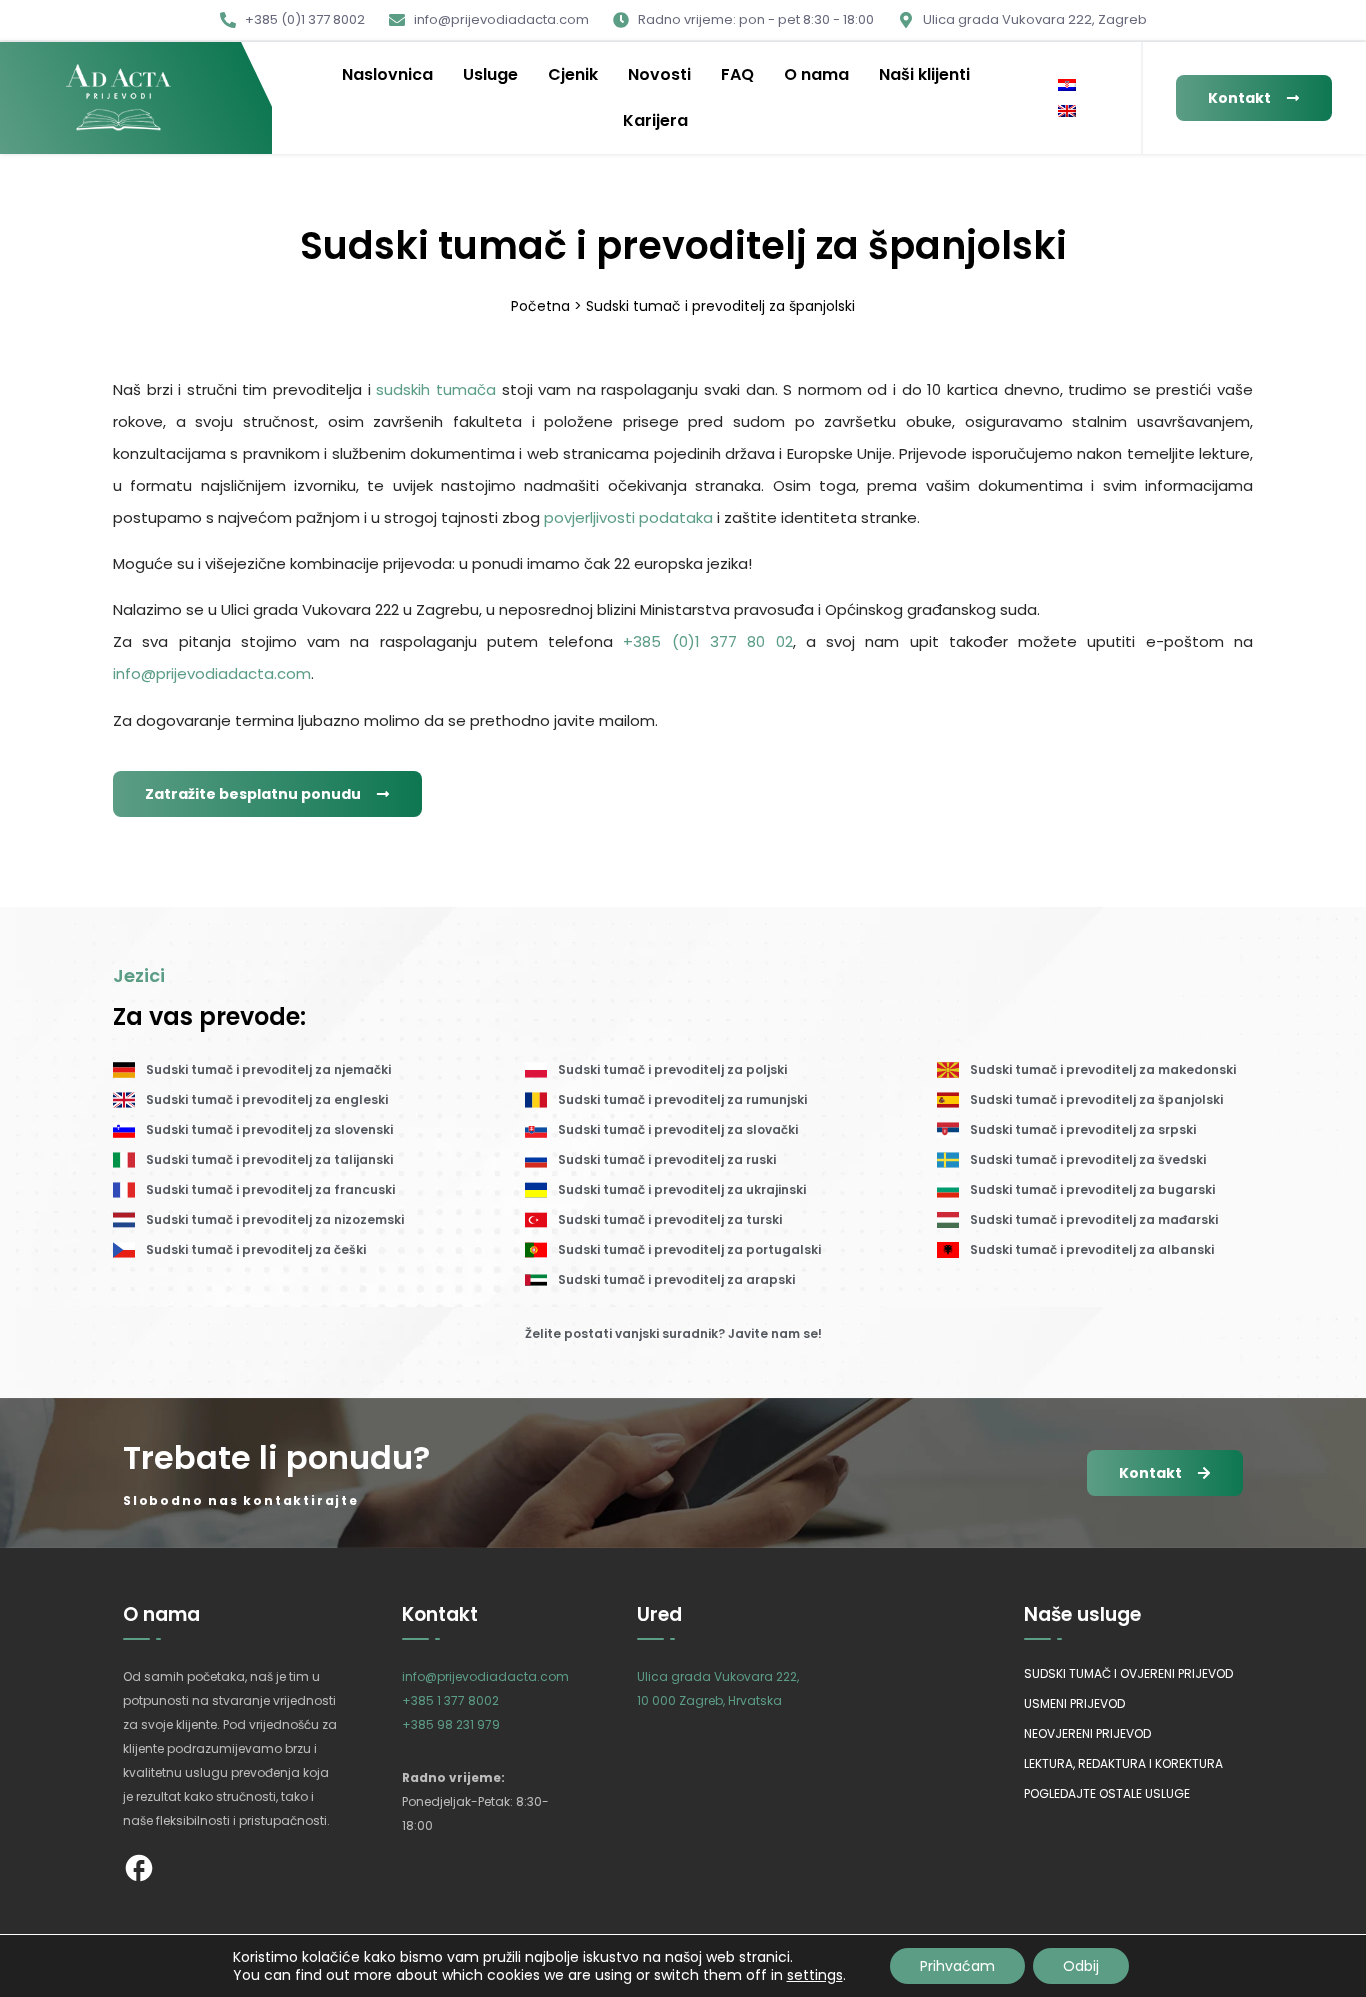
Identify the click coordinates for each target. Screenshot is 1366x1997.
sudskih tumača (436, 389)
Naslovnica (387, 74)
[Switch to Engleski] (1067, 111)
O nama (816, 74)
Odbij (1081, 1966)
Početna (540, 306)
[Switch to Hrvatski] (1067, 85)
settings (815, 1975)
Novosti (659, 74)
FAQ (737, 74)
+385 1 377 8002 (450, 1700)
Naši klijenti (924, 74)
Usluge (490, 74)
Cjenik (573, 74)
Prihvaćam (957, 1966)
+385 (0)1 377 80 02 (707, 641)
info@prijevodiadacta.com (212, 673)
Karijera (655, 120)
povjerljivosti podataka (628, 517)
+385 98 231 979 (451, 1724)
